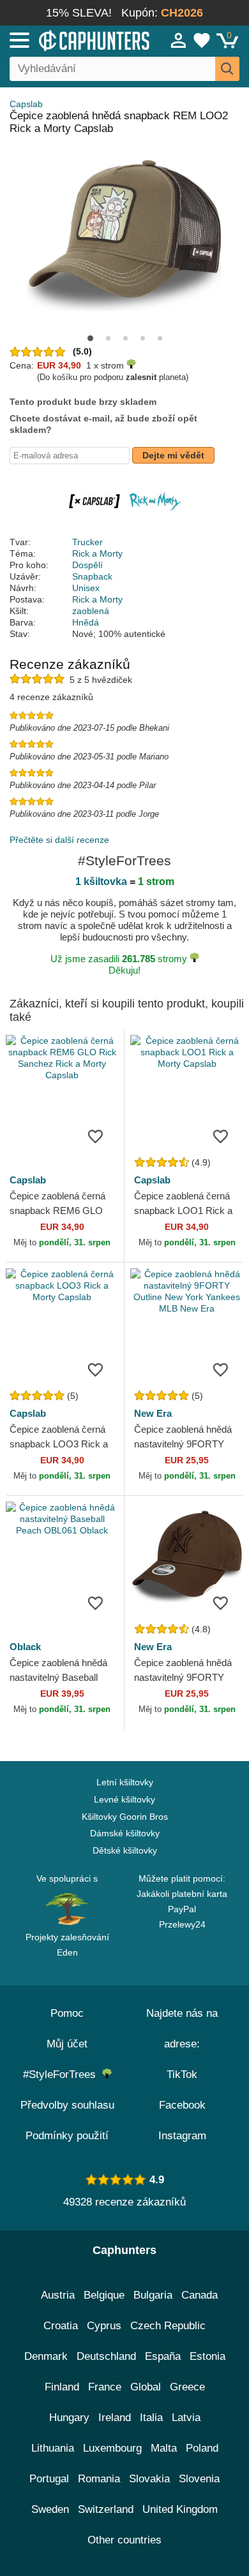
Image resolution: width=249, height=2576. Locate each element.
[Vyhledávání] (227, 69)
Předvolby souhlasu (67, 2105)
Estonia (207, 2356)
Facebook (182, 2105)
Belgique (104, 2295)
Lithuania (53, 2448)
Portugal (49, 2479)
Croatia (61, 2326)
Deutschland (106, 2356)
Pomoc (67, 2013)
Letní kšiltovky (125, 1782)
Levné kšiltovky (124, 1799)
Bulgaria (153, 2295)
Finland (62, 2387)
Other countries (124, 2540)
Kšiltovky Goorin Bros (125, 1817)
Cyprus (104, 2326)
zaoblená (91, 611)
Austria (58, 2295)
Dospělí (87, 565)
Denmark (46, 2356)
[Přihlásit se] (179, 40)
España (163, 2356)
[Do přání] (95, 1136)
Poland (202, 2448)
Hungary (69, 2418)
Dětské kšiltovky (125, 1850)
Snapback (92, 576)
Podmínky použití (67, 2136)
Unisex (86, 588)
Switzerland (106, 2509)
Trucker (87, 542)
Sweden (50, 2509)
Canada (200, 2295)
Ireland (115, 2418)
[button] (90, 338)
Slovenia (199, 2479)
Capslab (26, 104)
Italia (151, 2418)
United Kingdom (180, 2509)
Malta (164, 2448)
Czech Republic (168, 2326)
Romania (99, 2479)
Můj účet (67, 2044)
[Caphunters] (73, 40)
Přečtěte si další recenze (59, 840)
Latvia (186, 2418)
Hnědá (86, 622)
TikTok (182, 2075)
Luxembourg (112, 2448)
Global (146, 2387)
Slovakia (149, 2479)
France (105, 2387)
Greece (187, 2387)
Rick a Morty (97, 553)
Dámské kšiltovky (125, 1833)
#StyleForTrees (63, 2075)
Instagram (182, 2136)
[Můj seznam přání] (202, 40)
